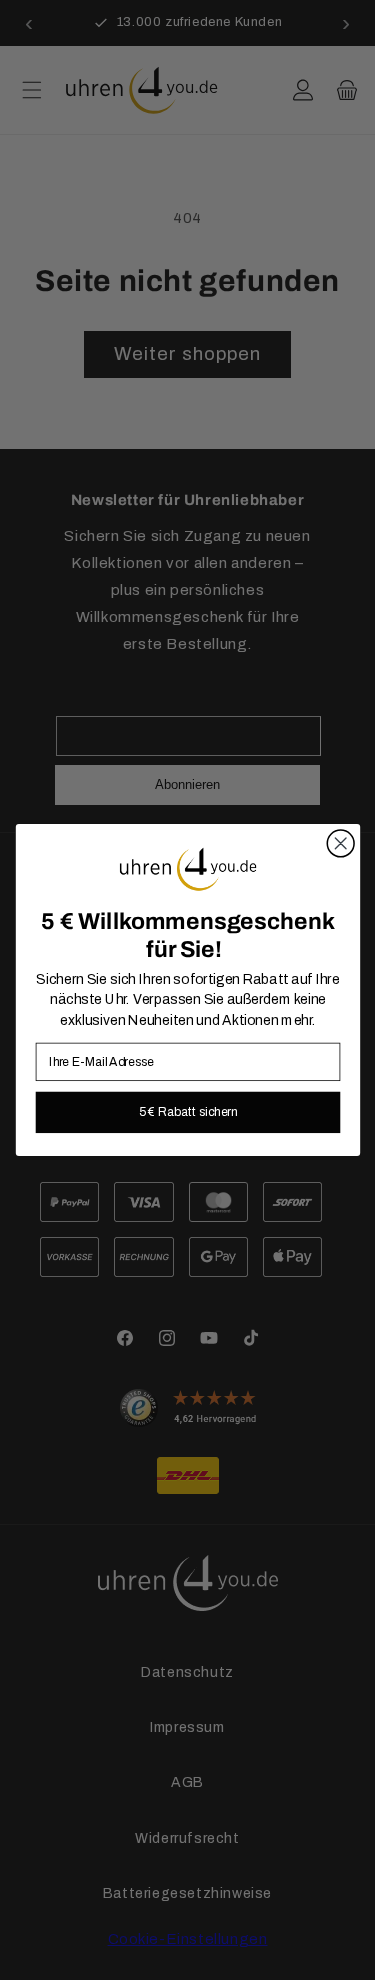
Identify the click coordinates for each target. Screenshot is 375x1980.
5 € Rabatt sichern (187, 1111)
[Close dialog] (340, 843)
